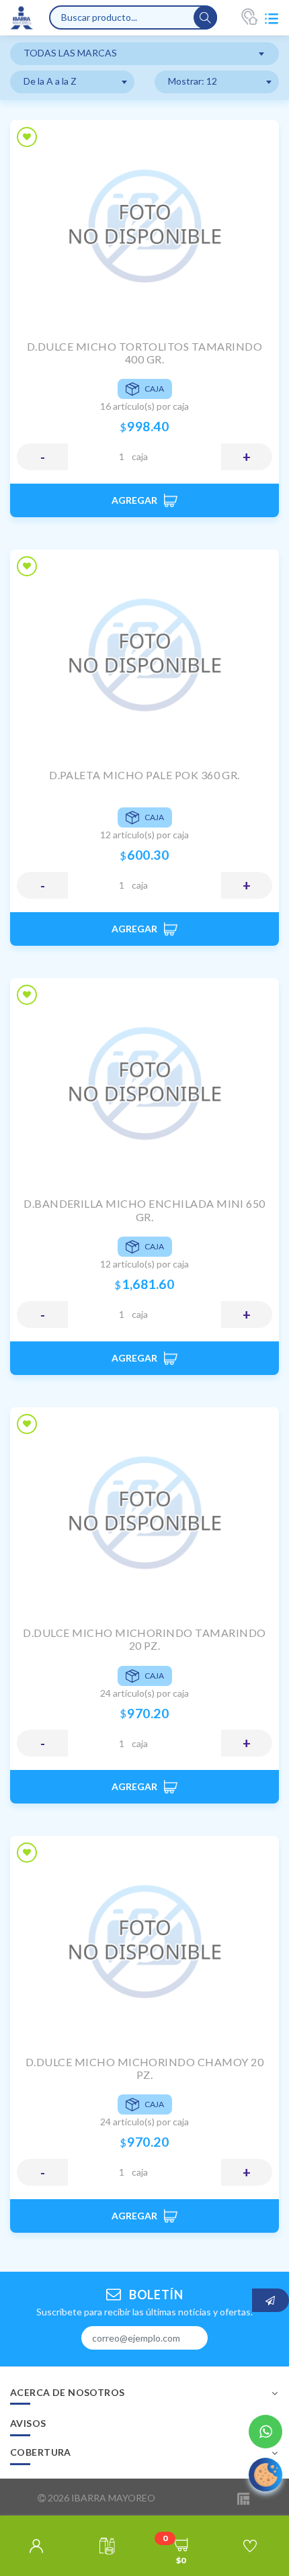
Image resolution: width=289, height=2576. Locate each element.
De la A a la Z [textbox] (50, 81)
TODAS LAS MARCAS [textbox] (70, 53)
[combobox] (144, 54)
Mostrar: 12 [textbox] (193, 81)
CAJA (140, 456)
